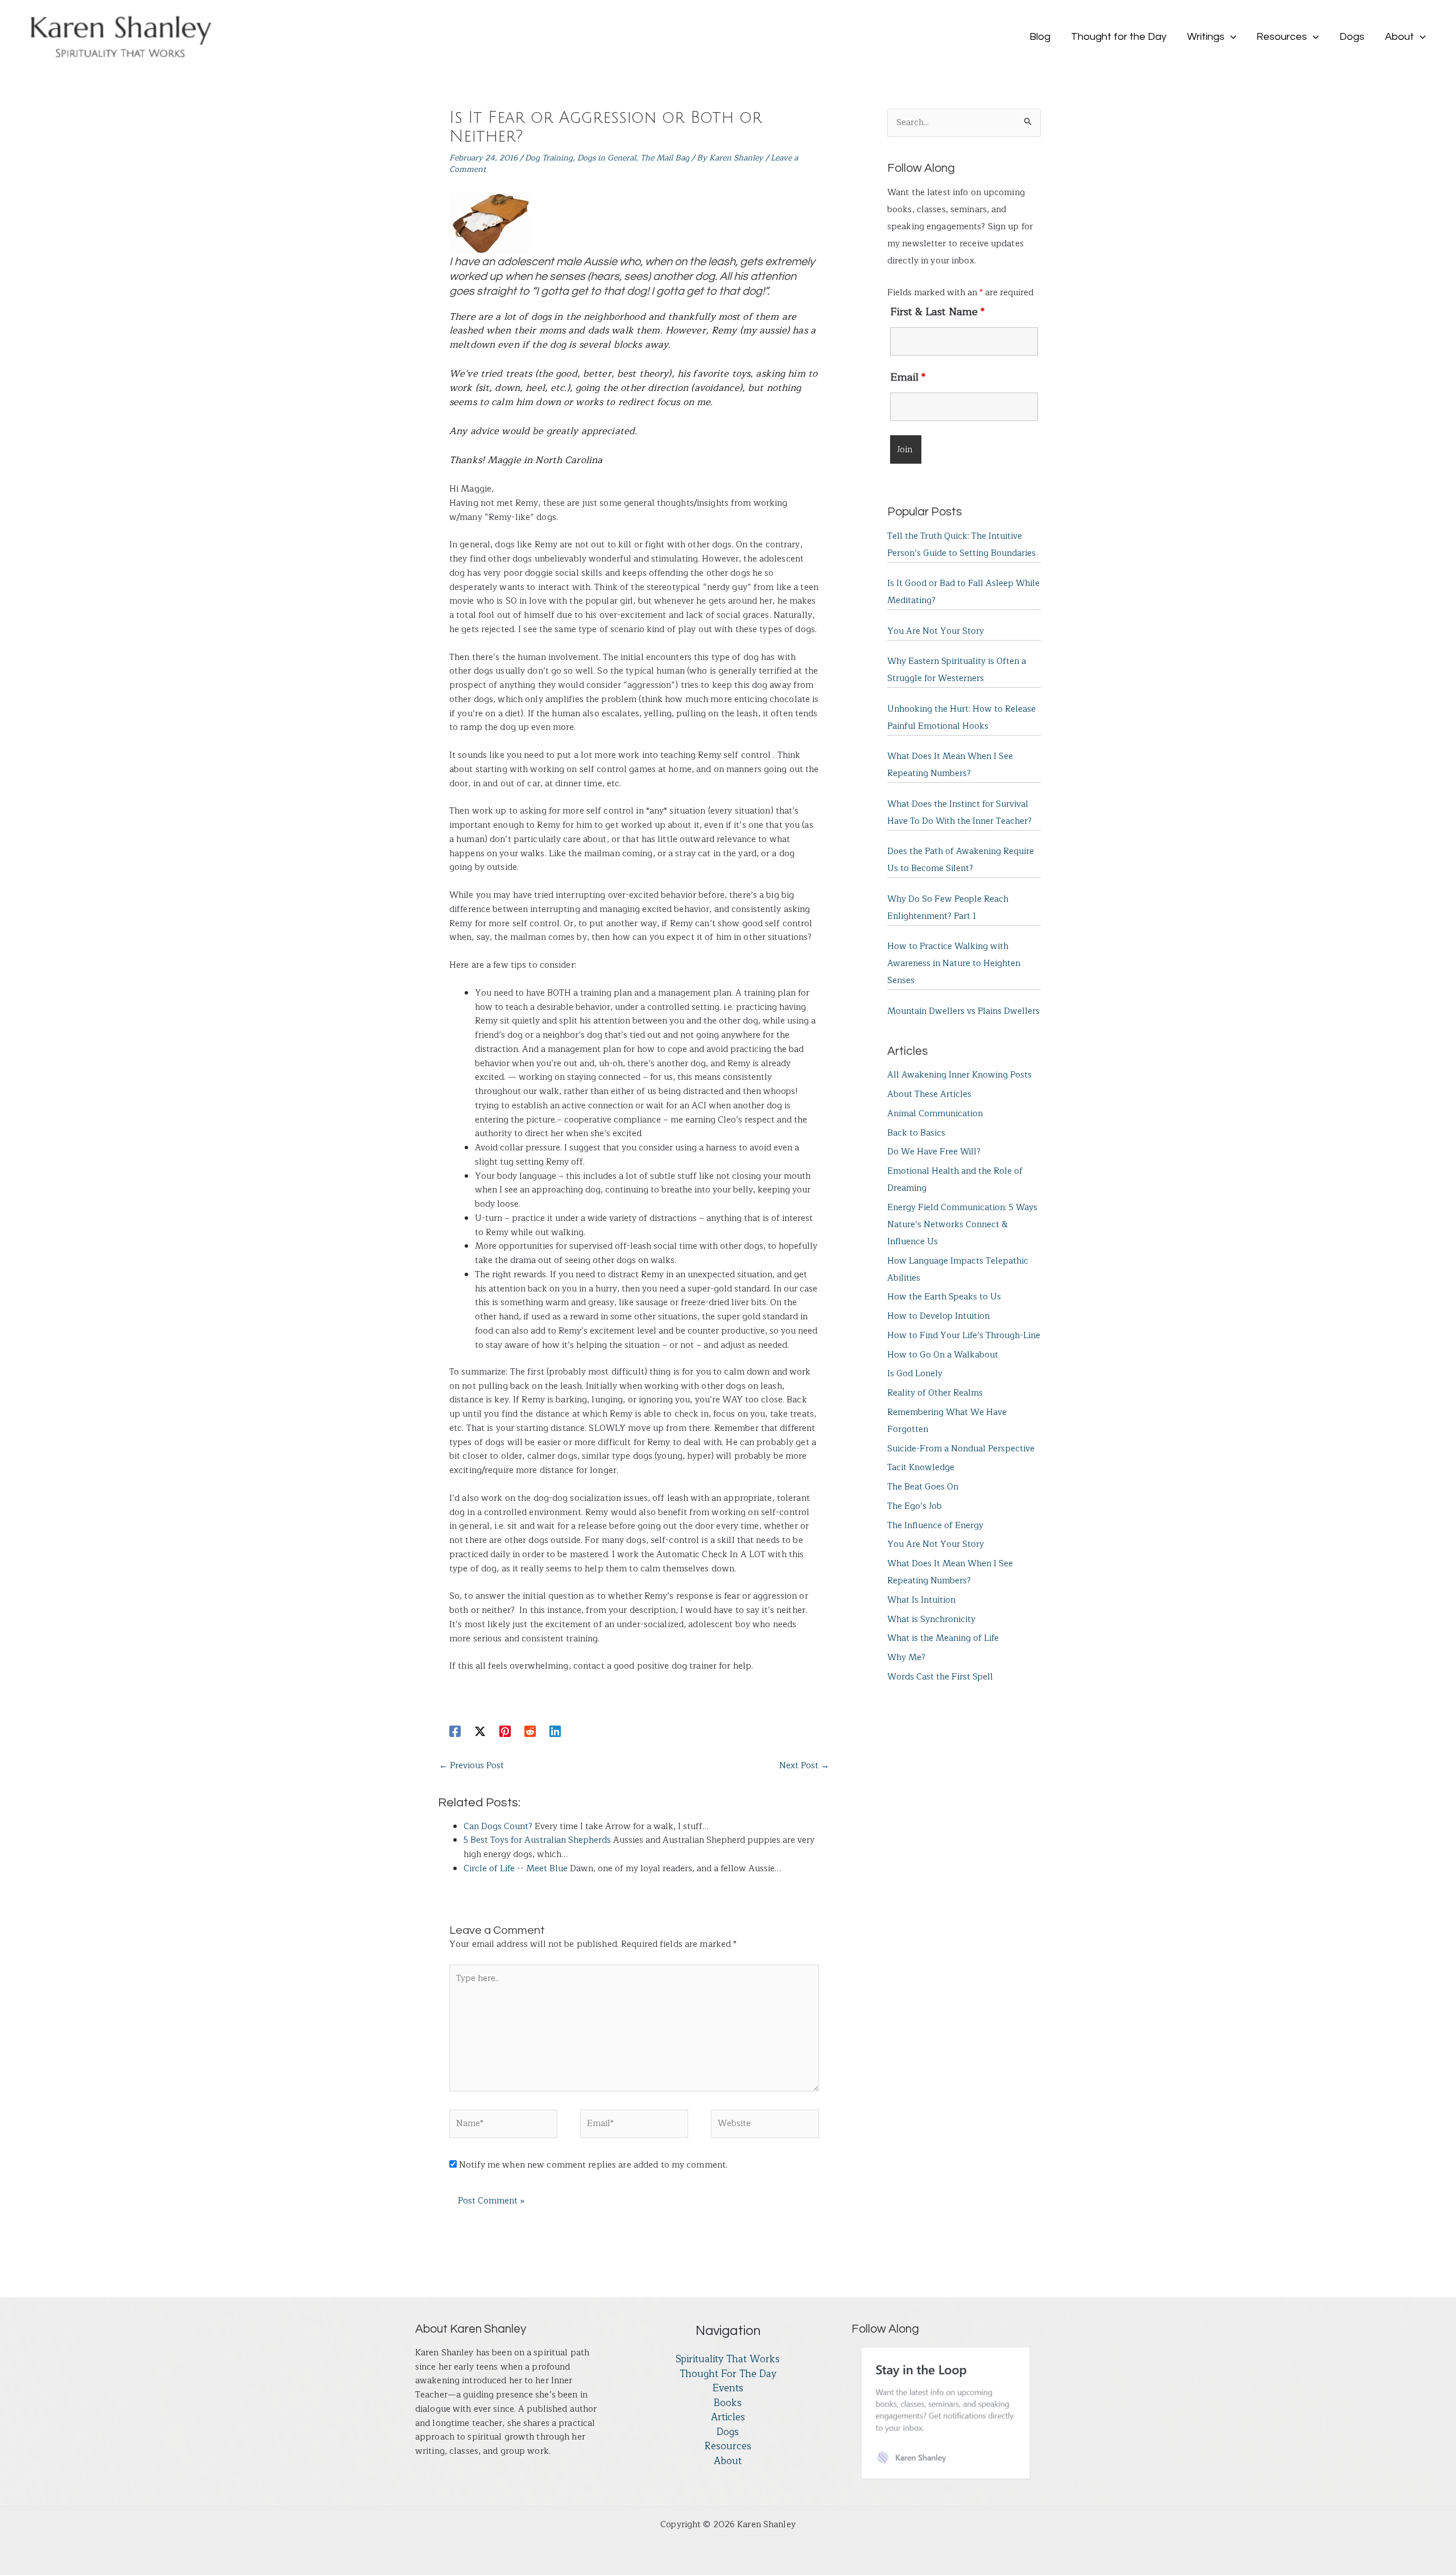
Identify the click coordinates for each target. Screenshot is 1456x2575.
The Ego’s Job (915, 1506)
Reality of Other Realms (935, 1393)
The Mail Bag (665, 158)
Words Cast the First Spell (940, 1677)
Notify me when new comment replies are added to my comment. (593, 2165)
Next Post (804, 1766)
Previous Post (471, 1766)
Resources (728, 2446)
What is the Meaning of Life (943, 1638)
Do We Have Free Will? (934, 1152)
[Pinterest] (505, 1731)
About (728, 2461)
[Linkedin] (555, 1731)
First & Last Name (937, 312)
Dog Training (549, 158)
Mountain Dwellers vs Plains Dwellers (963, 1011)
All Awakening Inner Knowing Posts (959, 1075)
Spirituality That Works (728, 2359)
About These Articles (929, 1094)
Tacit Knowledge (921, 1468)
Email (908, 377)
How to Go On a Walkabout (943, 1355)
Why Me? (906, 1658)
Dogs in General (607, 158)
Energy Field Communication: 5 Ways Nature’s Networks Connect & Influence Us (962, 1225)
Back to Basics (916, 1133)
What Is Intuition (921, 1600)
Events (728, 2388)
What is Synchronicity (931, 1619)
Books (728, 2403)
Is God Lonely (915, 1374)
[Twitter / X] (480, 1731)
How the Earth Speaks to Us (944, 1297)
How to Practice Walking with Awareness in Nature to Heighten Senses (954, 963)
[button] (1230, 37)
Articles (728, 2417)
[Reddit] (530, 1731)
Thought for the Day (728, 2374)
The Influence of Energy (935, 1526)
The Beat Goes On (923, 1487)
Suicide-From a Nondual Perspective (961, 1449)
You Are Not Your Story (936, 631)
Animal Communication (935, 1114)
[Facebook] (455, 1731)
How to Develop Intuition (938, 1316)
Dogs (728, 2432)
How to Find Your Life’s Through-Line (964, 1336)
